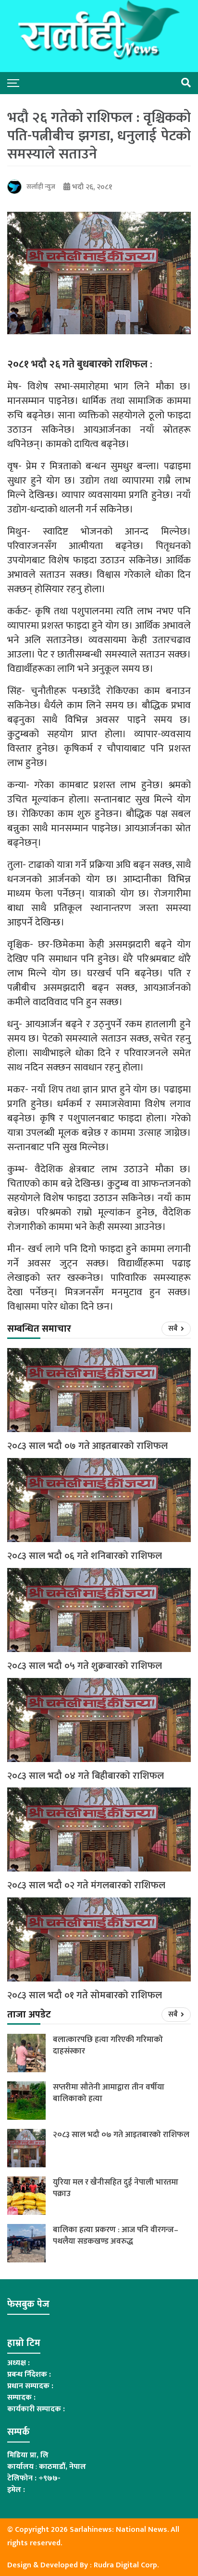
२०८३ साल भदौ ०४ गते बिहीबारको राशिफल (86, 1776)
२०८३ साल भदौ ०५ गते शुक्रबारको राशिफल (85, 1666)
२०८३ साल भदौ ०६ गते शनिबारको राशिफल (85, 1556)
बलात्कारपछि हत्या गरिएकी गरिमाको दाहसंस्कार (108, 2045)
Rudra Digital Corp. (126, 2565)
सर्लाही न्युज (41, 187)
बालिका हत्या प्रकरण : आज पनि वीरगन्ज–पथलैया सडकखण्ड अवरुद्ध (116, 2236)
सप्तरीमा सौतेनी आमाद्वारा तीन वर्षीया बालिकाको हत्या (109, 2093)
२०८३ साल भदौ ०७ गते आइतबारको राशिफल (87, 1446)
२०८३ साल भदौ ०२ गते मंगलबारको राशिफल (86, 1886)
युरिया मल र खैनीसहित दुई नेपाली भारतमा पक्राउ (116, 2188)
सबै (174, 1329)
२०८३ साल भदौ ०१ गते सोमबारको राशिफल (85, 1996)
